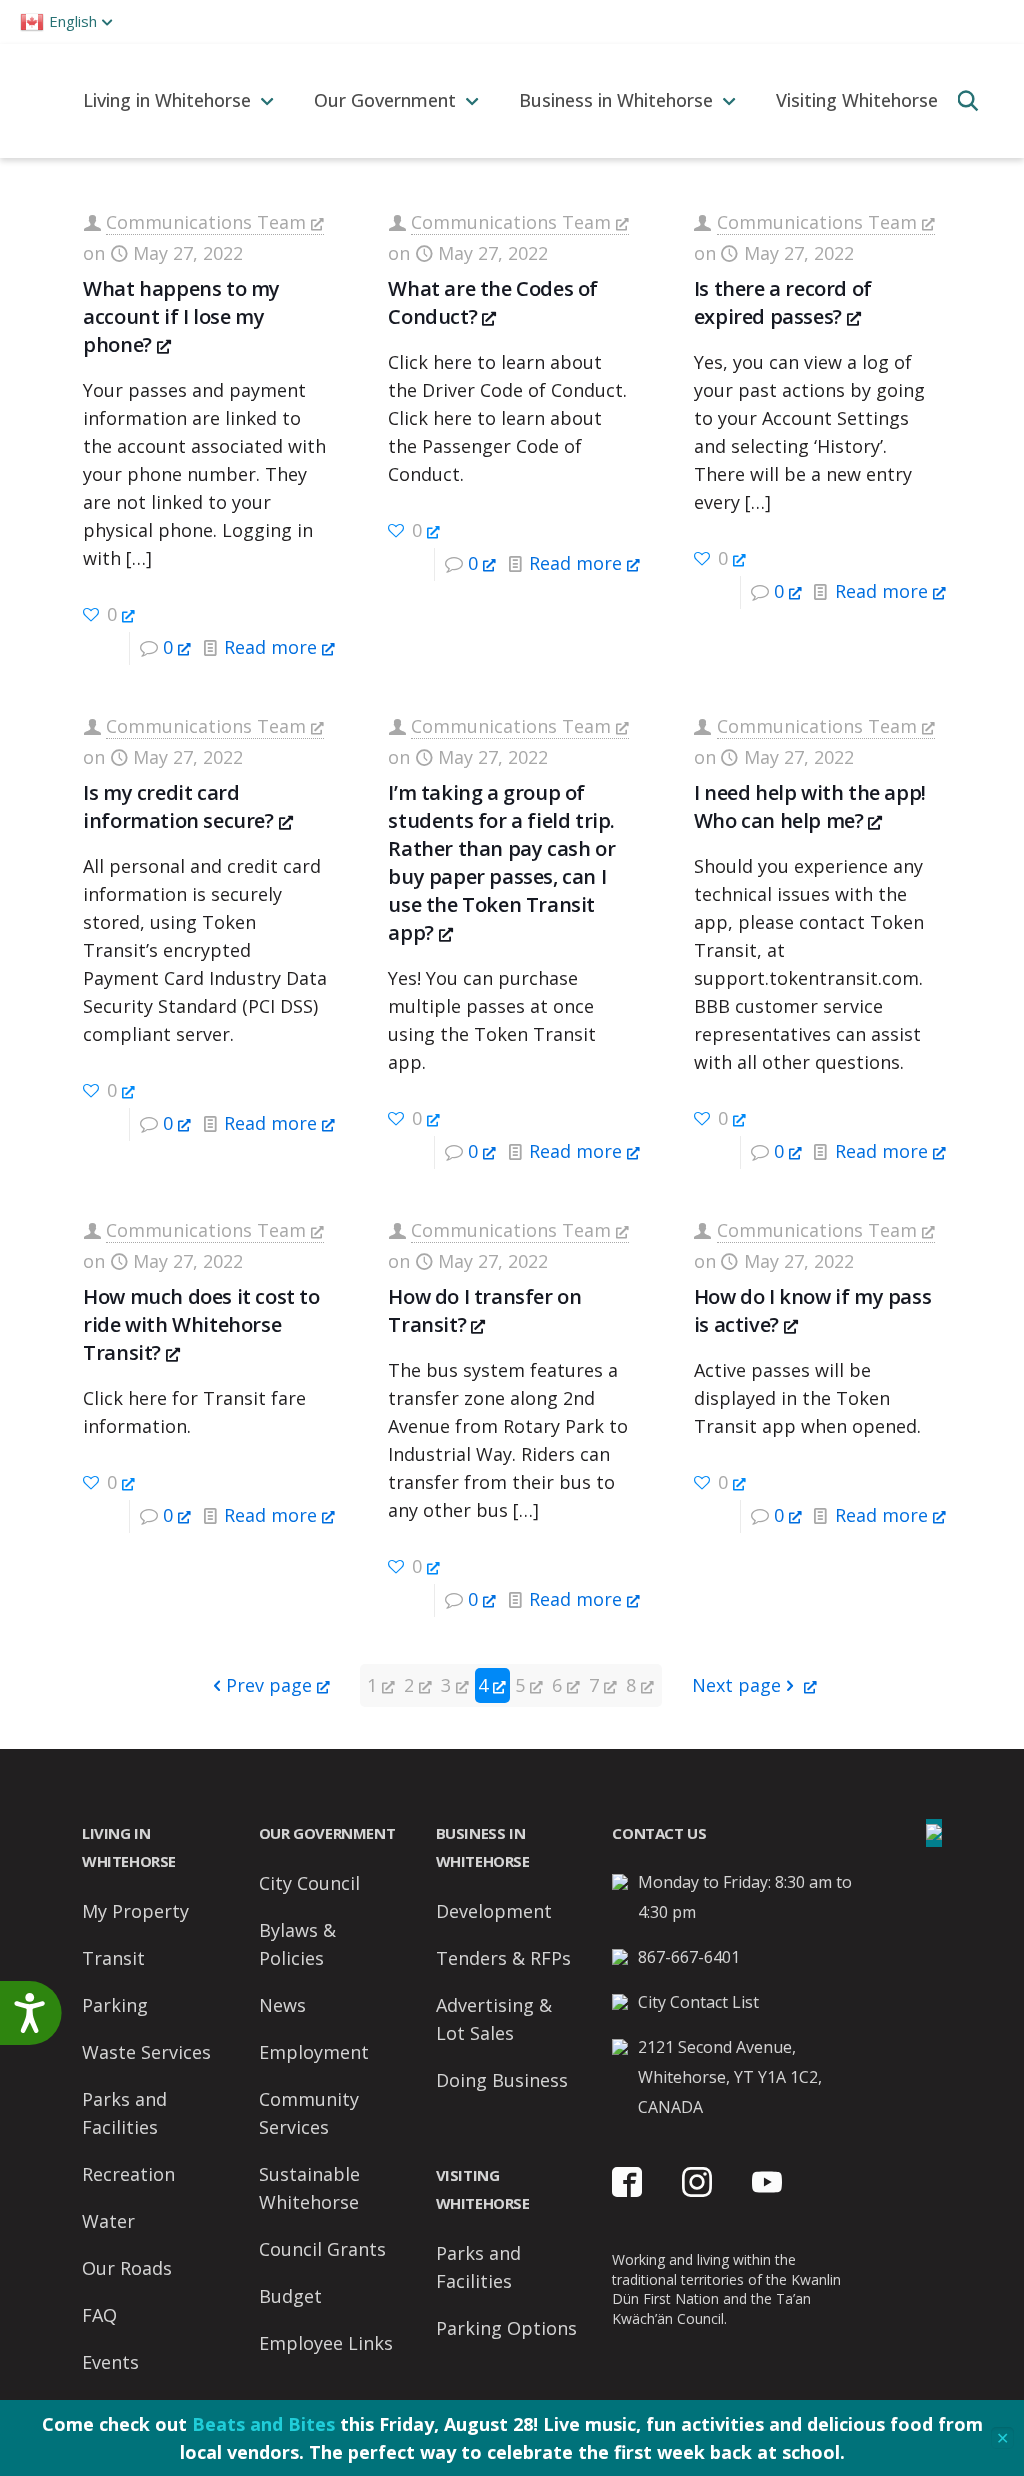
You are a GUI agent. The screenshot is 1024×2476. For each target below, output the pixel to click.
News (282, 2005)
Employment (314, 2052)
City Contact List (698, 2002)
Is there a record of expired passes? (783, 302)
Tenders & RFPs (503, 1958)
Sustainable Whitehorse (309, 2188)
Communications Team (206, 222)
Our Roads (127, 2268)
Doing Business (502, 2080)
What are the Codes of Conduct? (493, 302)
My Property (135, 1911)
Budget (290, 2296)
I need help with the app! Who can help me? (810, 806)
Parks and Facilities (124, 2113)
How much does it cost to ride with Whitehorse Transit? (201, 1324)
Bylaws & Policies (297, 1944)
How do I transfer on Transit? (484, 1310)
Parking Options (506, 2328)
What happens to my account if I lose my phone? (181, 316)
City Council (309, 1883)
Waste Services (146, 2052)
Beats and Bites (263, 2424)
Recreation (128, 2174)
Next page (736, 1685)
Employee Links (326, 2343)
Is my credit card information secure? (178, 806)
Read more (270, 647)
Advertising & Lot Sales (494, 2019)
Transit (113, 1958)
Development (494, 1911)
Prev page (269, 1685)
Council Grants (322, 2249)
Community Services (309, 2113)
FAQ (99, 2315)
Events (110, 2362)
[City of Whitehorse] (31, 100)
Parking (115, 2005)
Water (108, 2221)
